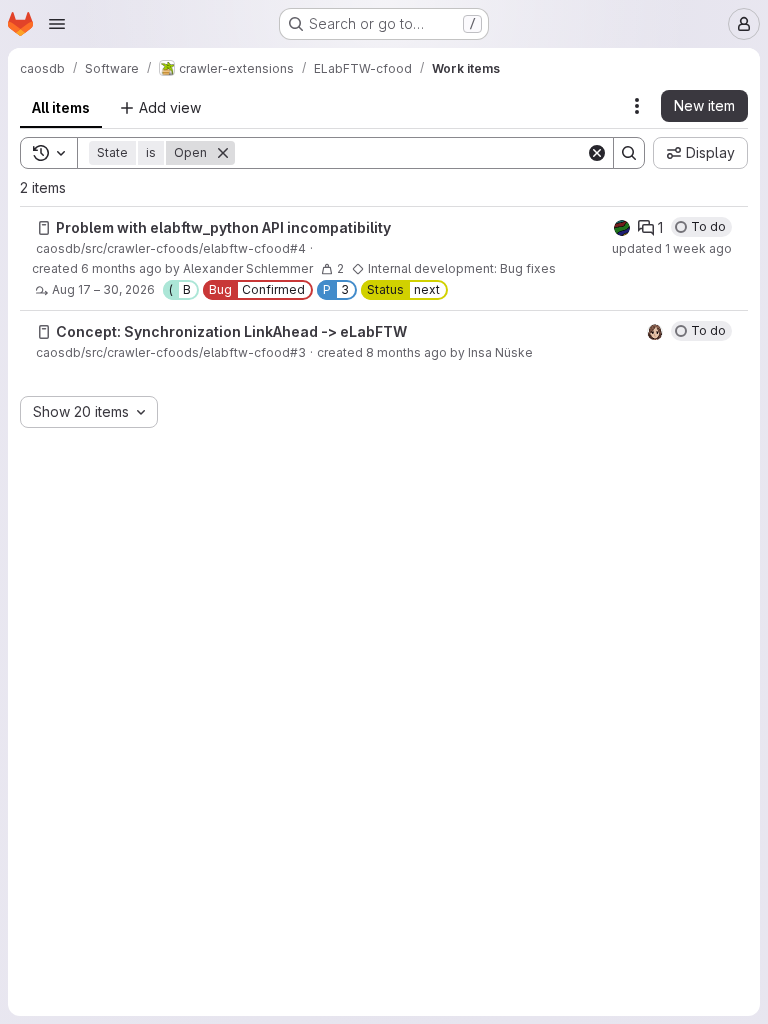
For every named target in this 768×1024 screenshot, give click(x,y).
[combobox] (89, 412)
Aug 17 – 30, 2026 (103, 289)
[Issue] (44, 228)
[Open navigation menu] (57, 24)
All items (61, 107)
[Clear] (597, 153)
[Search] (629, 153)
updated (672, 248)
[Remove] (223, 153)
